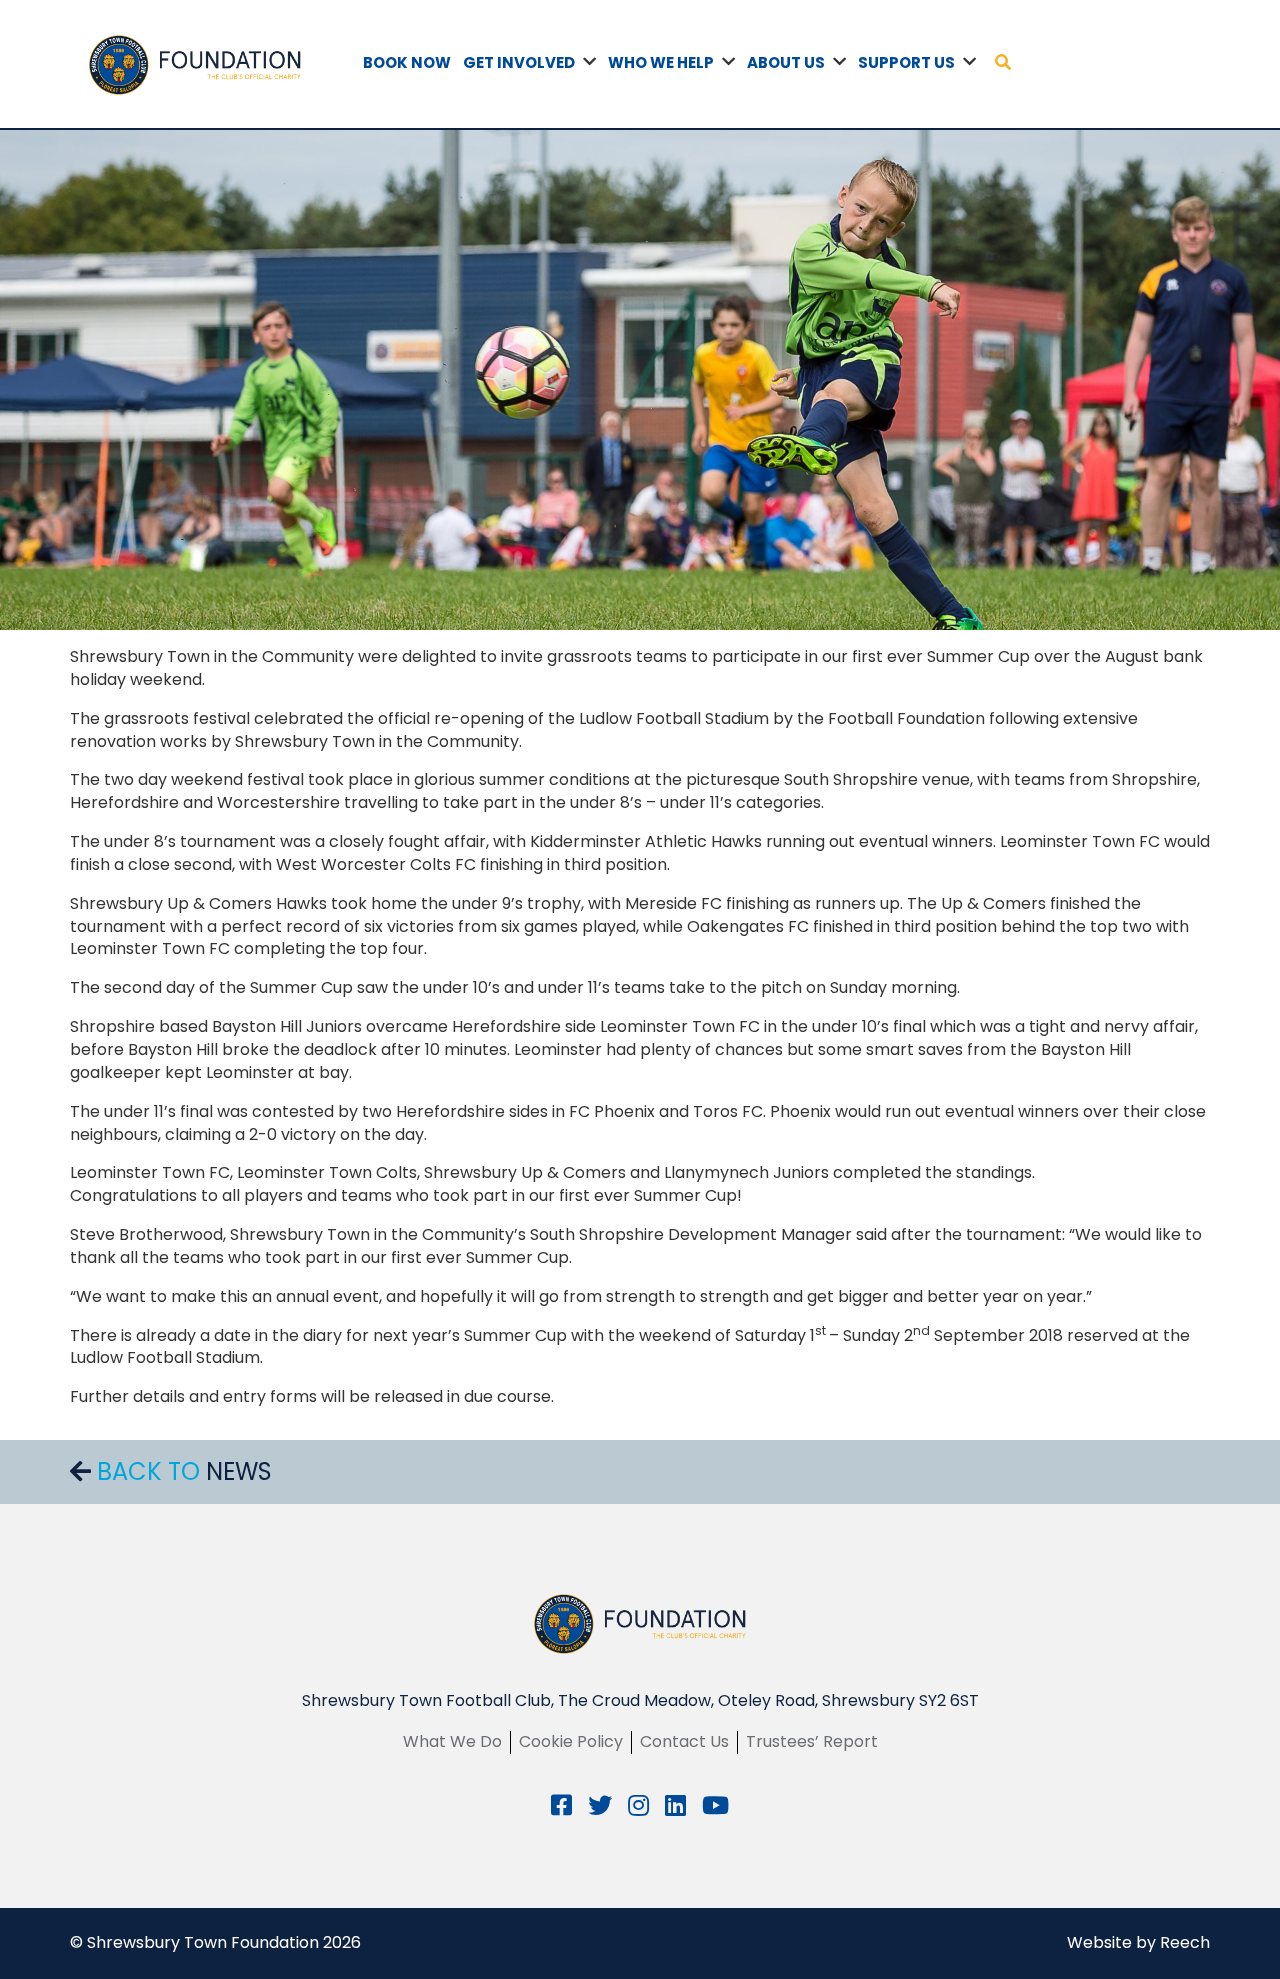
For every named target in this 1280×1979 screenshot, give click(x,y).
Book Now (407, 62)
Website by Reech (1138, 1942)
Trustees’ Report (812, 1741)
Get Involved (519, 62)
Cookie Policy (571, 1741)
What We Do (452, 1741)
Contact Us (684, 1741)
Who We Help (661, 62)
